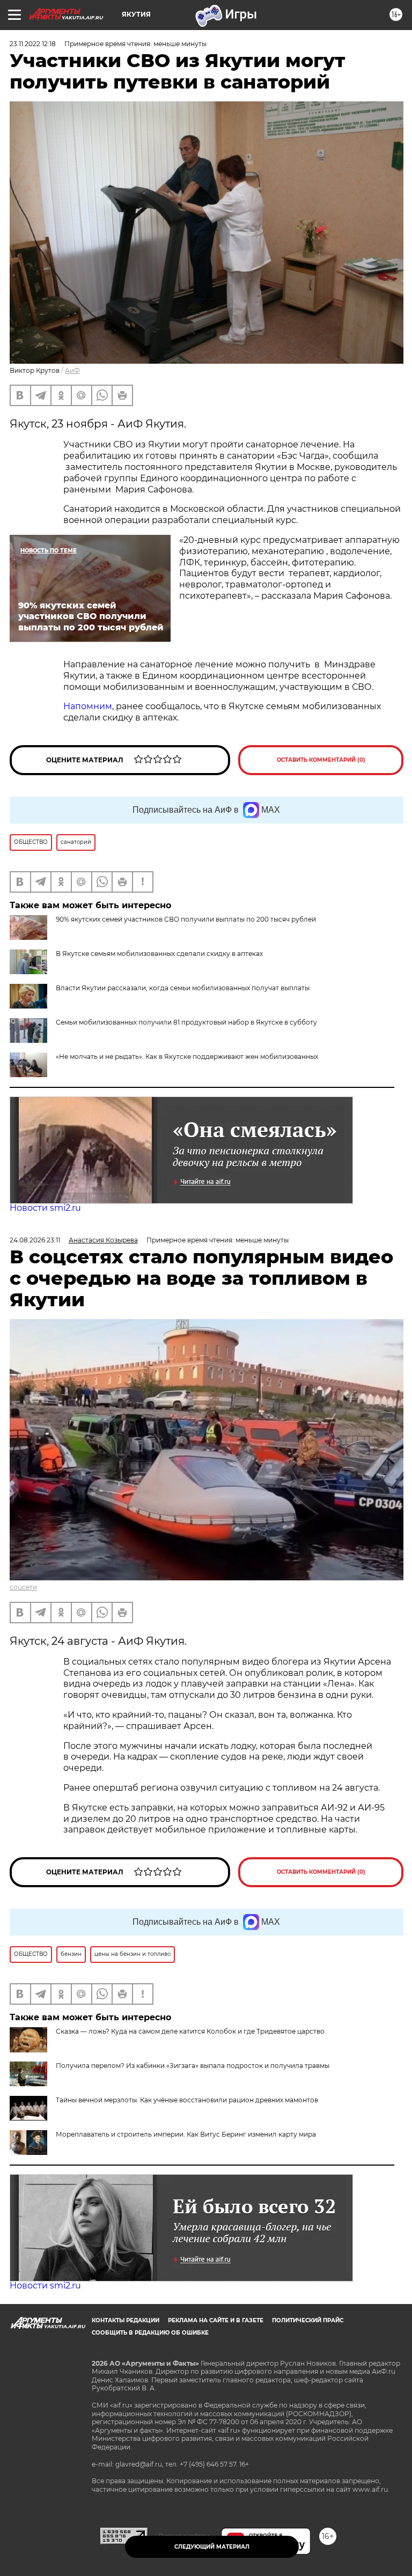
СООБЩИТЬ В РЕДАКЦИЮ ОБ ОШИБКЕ (150, 2333)
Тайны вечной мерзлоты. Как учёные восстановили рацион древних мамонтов (187, 2100)
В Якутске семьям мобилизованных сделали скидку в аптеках (159, 954)
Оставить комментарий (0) (321, 760)
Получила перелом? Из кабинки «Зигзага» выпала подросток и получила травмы (193, 2066)
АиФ (72, 370)
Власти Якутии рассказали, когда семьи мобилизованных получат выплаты (183, 988)
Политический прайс (308, 2320)
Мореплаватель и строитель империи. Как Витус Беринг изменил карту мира (186, 2134)
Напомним (88, 706)
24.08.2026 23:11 (35, 1240)
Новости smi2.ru (45, 1208)
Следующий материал (212, 2547)
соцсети (23, 1587)
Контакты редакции (126, 2320)
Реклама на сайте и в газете (216, 2320)
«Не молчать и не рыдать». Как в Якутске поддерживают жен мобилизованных (187, 1057)
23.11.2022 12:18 (33, 44)
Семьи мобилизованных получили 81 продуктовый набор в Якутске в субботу (186, 1022)
